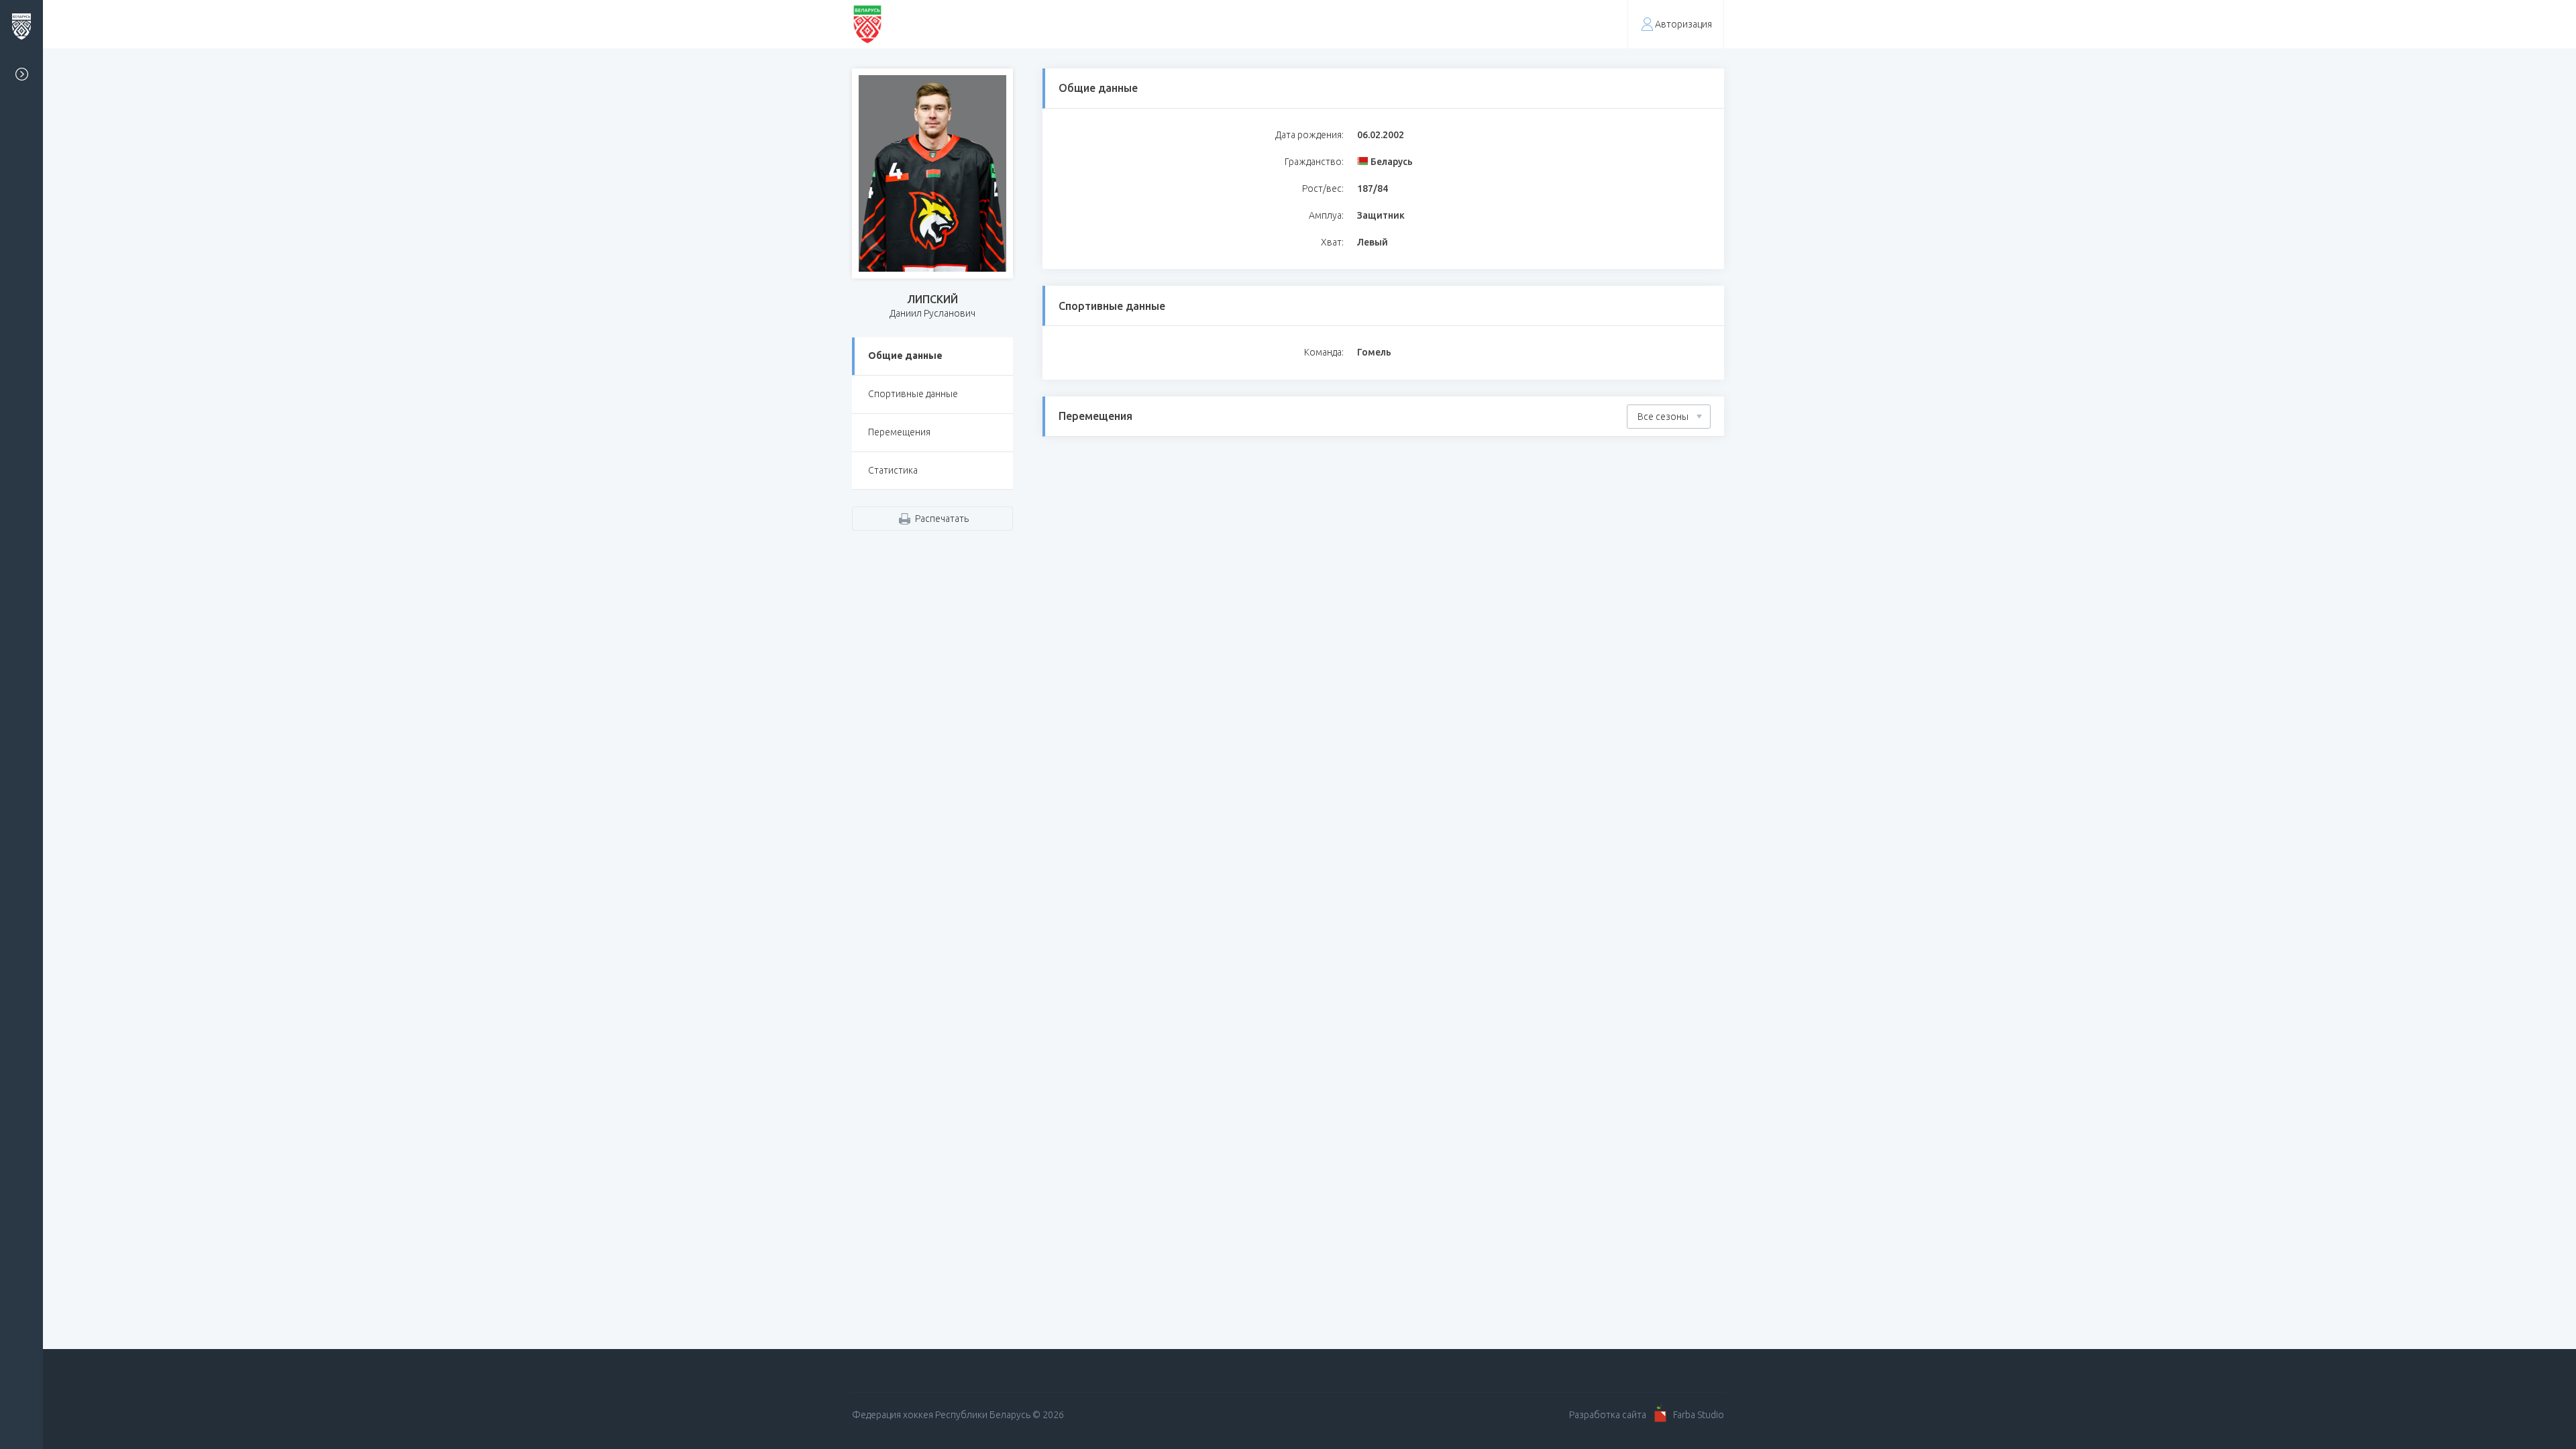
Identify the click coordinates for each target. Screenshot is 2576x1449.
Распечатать (942, 519)
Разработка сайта (1608, 1415)
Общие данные (905, 356)
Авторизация (1683, 24)
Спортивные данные (913, 394)
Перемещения (899, 432)
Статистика (893, 470)
